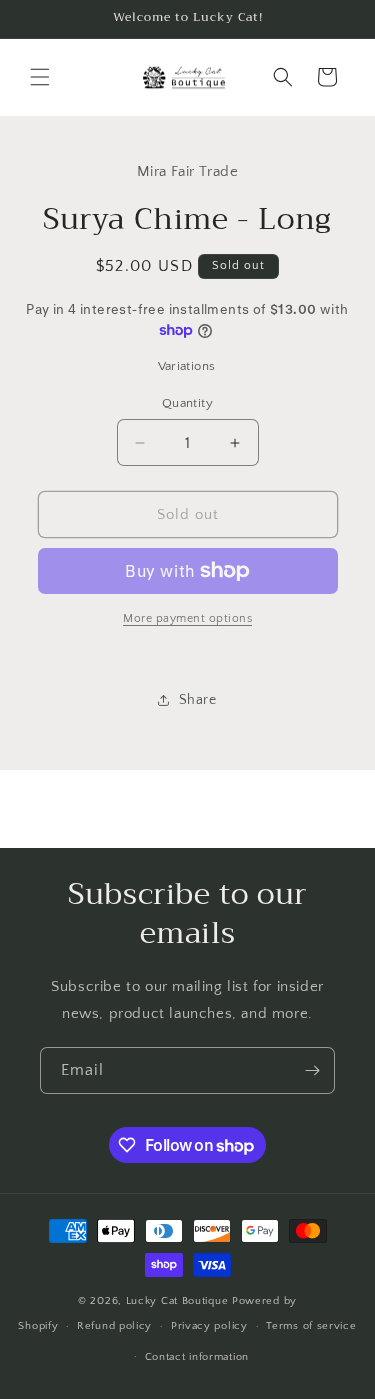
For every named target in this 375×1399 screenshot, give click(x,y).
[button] (40, 77)
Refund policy (114, 1326)
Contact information (197, 1357)
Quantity (187, 403)
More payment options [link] (187, 618)
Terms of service (311, 1326)
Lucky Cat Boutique (179, 1301)
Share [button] (198, 700)
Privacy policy (209, 1326)
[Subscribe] (312, 1070)
